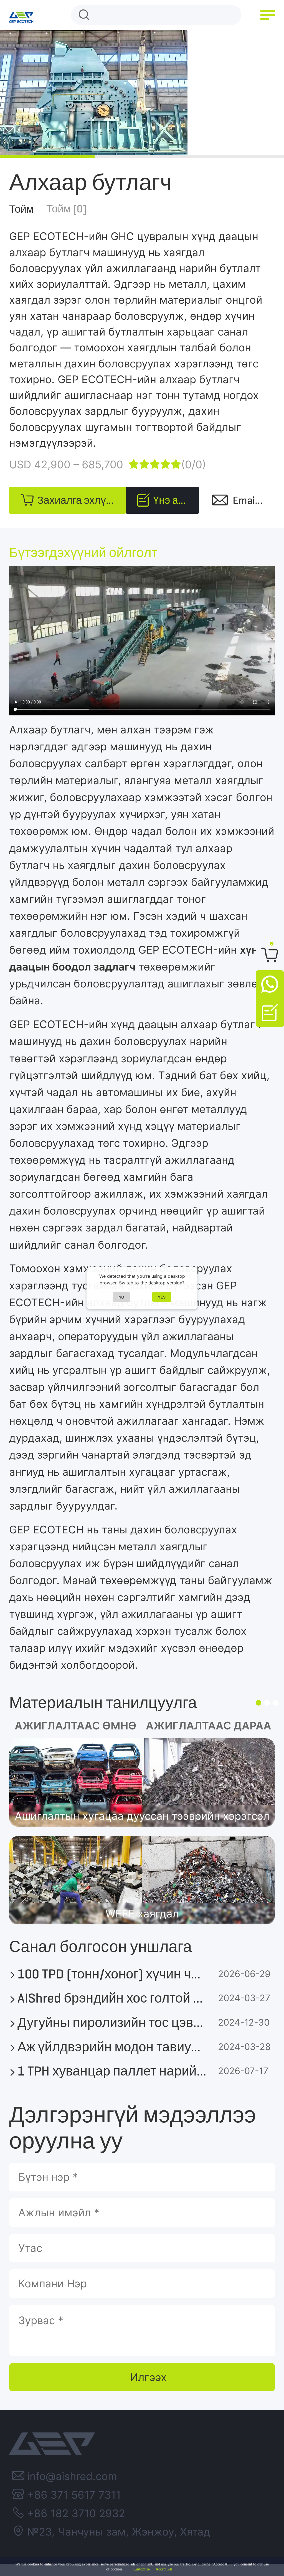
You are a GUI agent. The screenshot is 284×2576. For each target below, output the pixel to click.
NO (121, 1297)
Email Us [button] (252, 500)
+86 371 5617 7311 (74, 2495)
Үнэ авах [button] (174, 500)
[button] (268, 15)
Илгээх (148, 2377)
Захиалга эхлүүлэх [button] (82, 500)
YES (162, 1297)
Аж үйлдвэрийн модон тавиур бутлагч (113, 2047)
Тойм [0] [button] (66, 209)
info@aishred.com (72, 2476)
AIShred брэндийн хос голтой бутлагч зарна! (113, 1998)
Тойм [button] (21, 209)
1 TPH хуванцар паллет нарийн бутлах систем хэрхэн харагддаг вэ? (113, 2071)
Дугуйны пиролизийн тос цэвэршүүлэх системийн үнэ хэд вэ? (113, 2023)
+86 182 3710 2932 (76, 2513)
